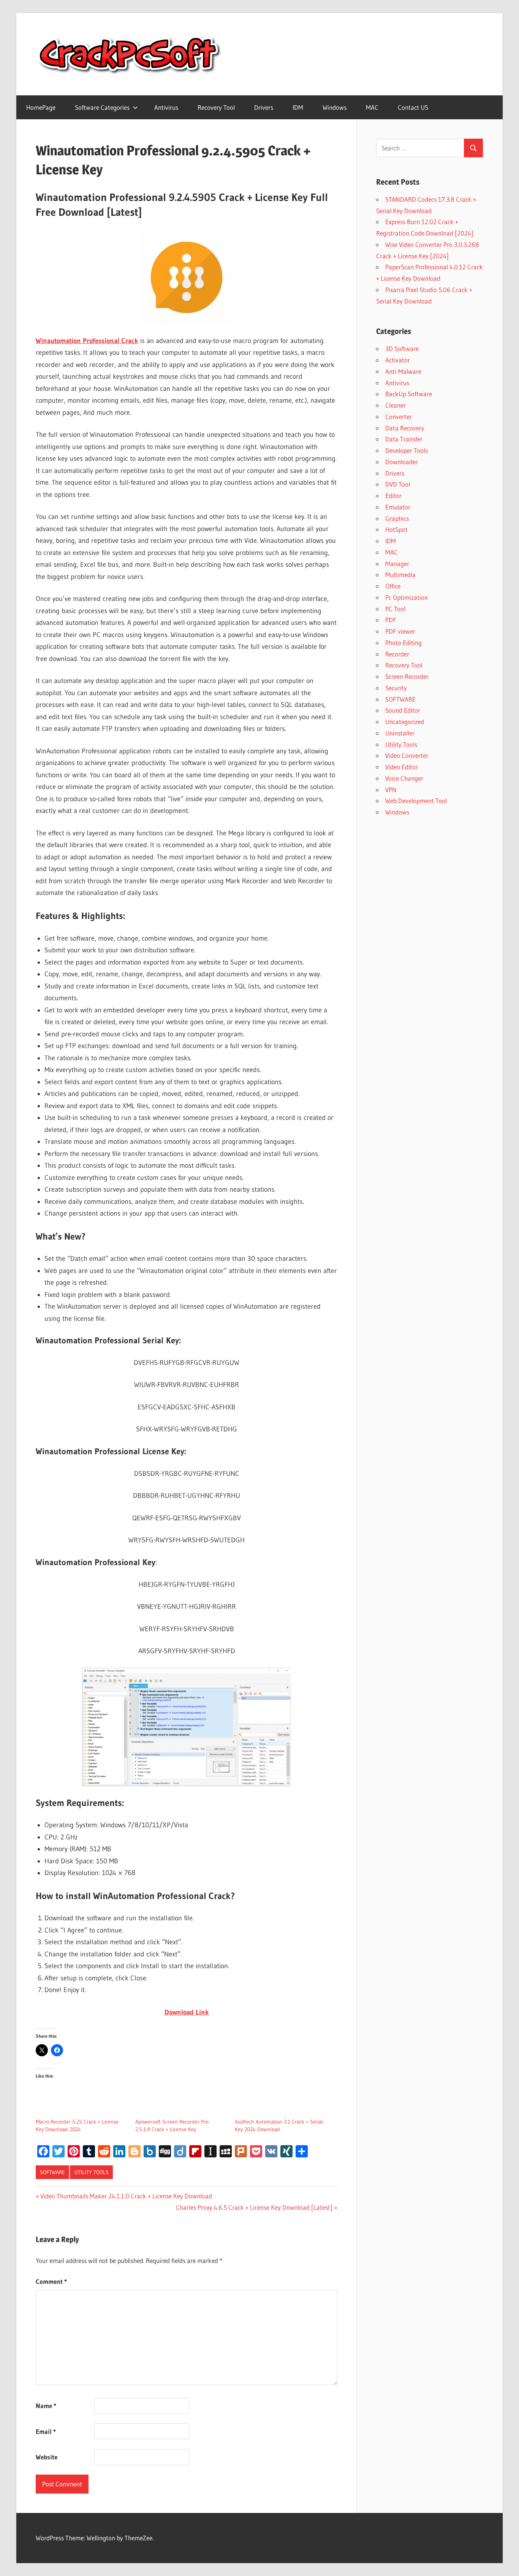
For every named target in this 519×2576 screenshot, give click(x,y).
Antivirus (166, 107)
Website (47, 2457)
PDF (391, 620)
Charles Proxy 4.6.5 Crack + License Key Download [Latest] (254, 2207)
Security (396, 688)
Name (46, 2406)
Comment (51, 2281)
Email (46, 2431)
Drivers (264, 107)
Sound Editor (403, 710)
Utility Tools (92, 2172)
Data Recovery (405, 428)
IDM (298, 107)
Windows (335, 107)
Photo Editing (403, 643)
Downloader (402, 462)
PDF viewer (400, 631)
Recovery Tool (216, 107)
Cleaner (396, 405)
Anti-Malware (403, 371)
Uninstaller (400, 733)
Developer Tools (407, 450)
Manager (397, 564)
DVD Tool (398, 484)
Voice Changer (404, 778)
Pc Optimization (407, 597)
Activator (398, 360)
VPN (391, 790)
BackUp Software (409, 394)
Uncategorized (405, 722)
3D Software (402, 349)
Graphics (397, 518)
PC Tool (395, 609)
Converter (399, 417)
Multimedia (400, 575)
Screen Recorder (407, 676)
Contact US (413, 107)
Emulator (398, 507)
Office (393, 586)
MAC (372, 107)
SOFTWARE (52, 2172)
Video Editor (402, 767)
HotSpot (396, 529)
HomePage (41, 107)
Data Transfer (404, 439)
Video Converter (407, 755)
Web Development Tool (416, 801)
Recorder (397, 654)
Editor (393, 496)
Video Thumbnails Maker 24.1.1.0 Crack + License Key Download (126, 2196)
